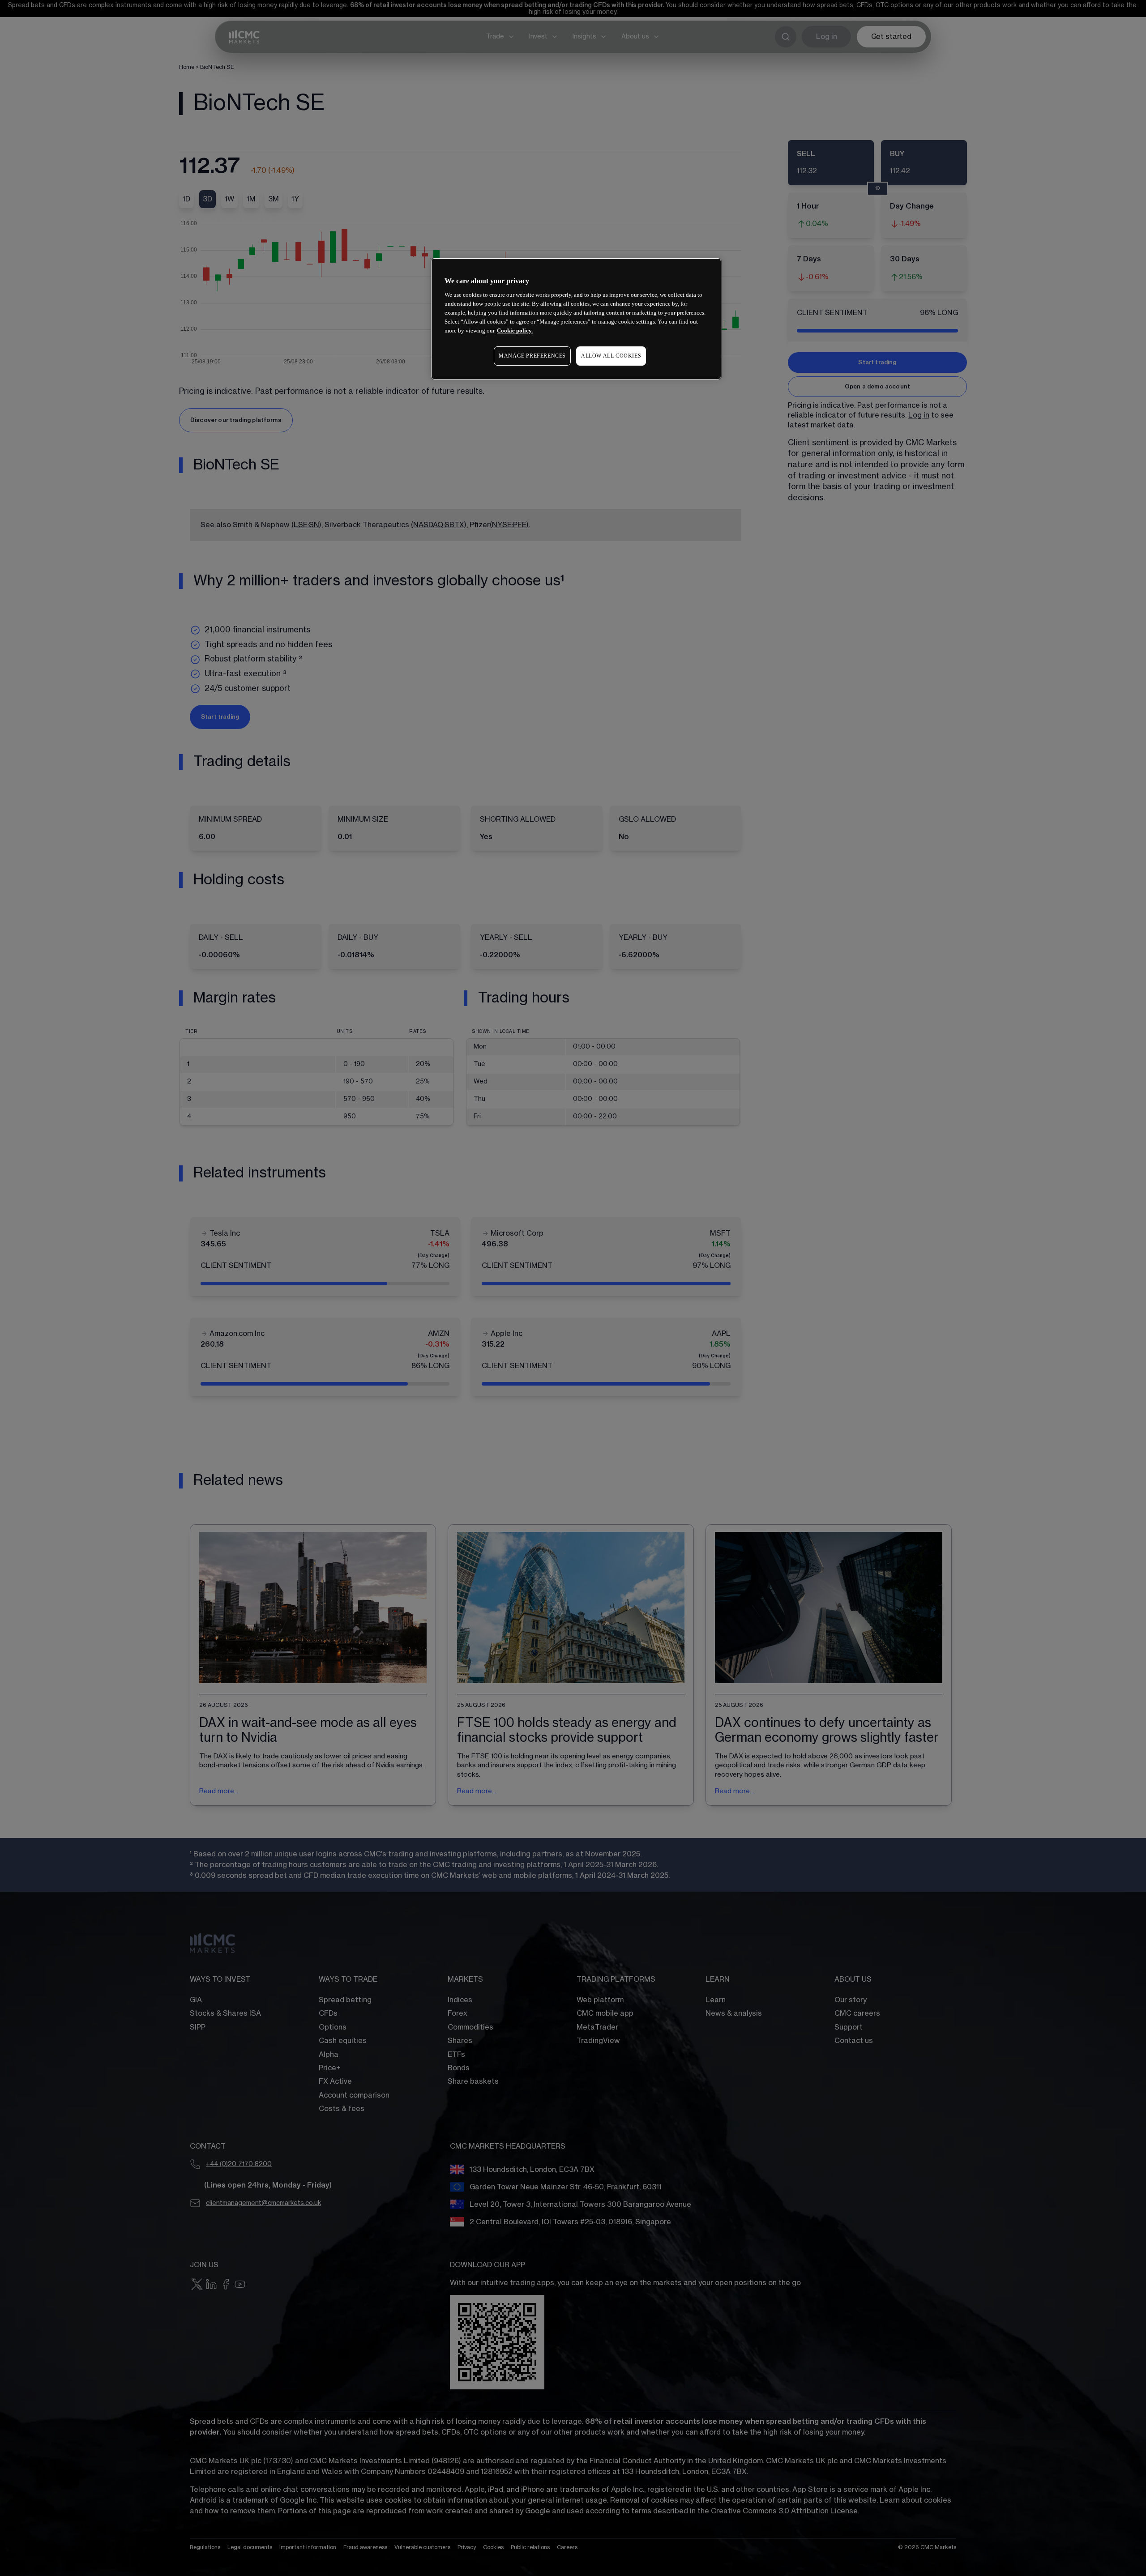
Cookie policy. (515, 331)
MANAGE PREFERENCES (532, 356)
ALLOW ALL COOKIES (611, 356)
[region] (576, 319)
